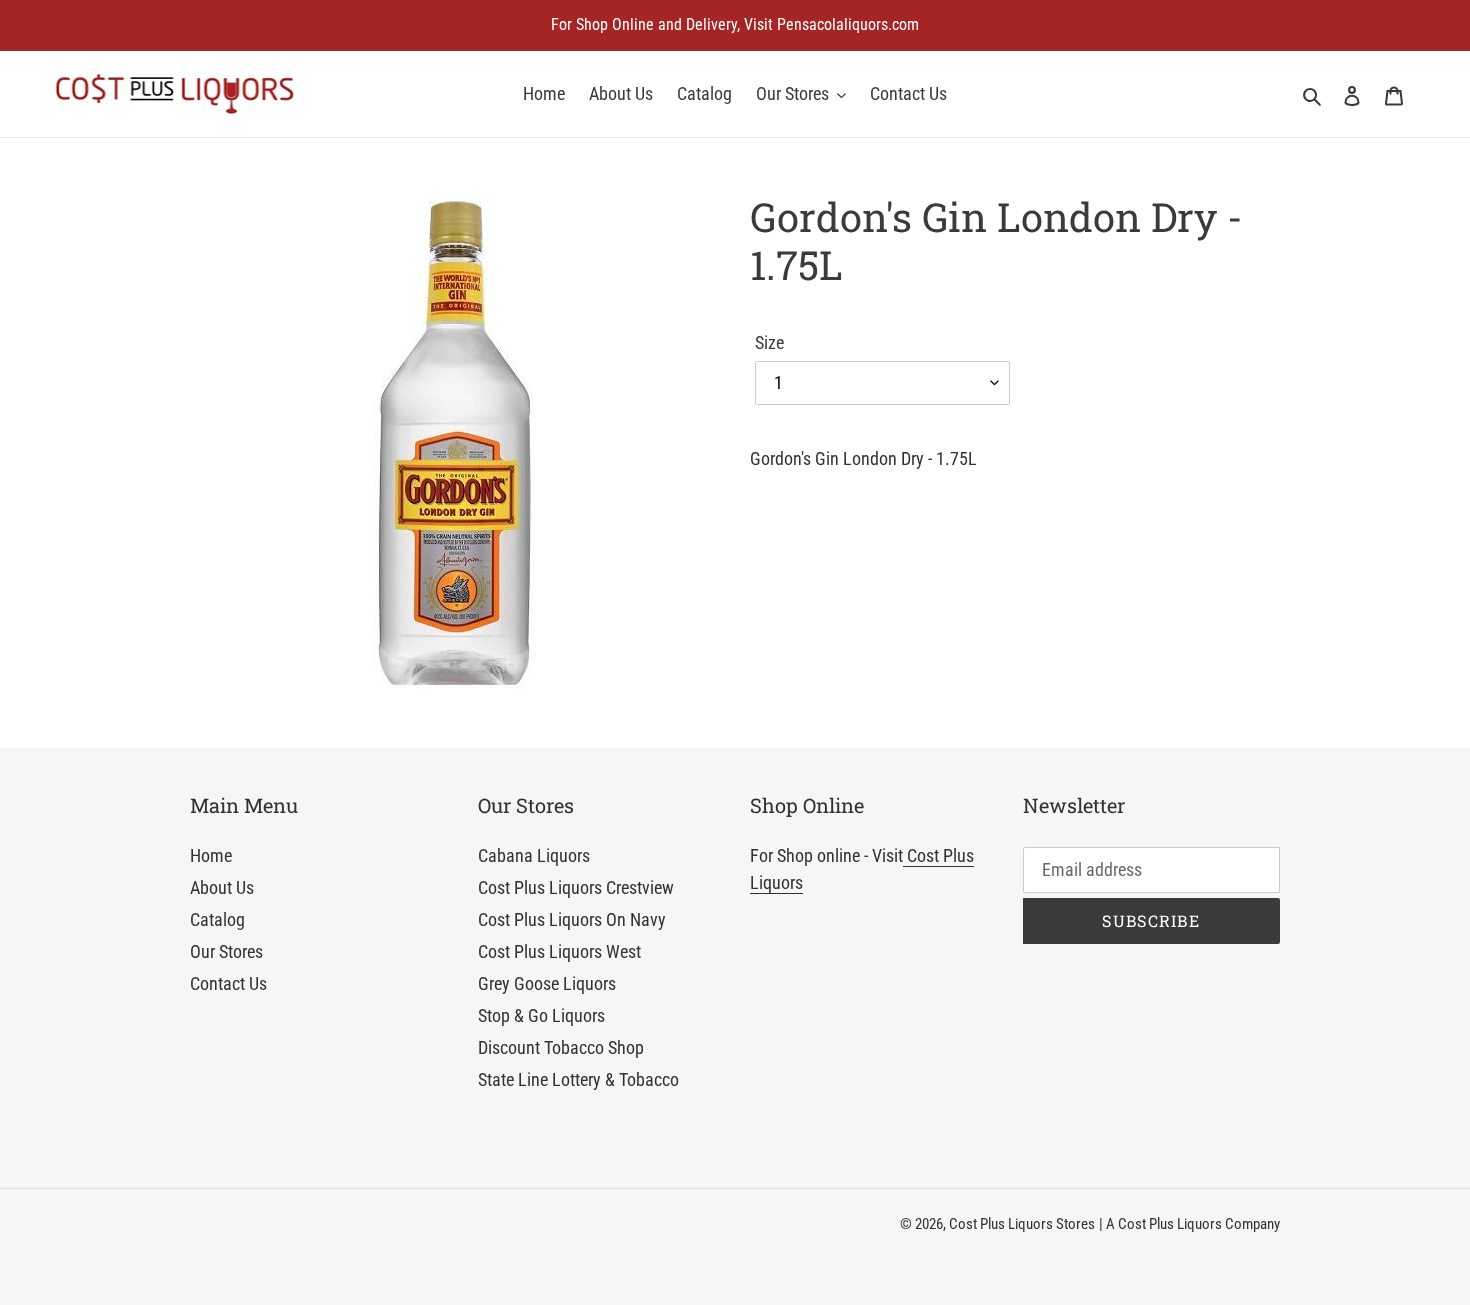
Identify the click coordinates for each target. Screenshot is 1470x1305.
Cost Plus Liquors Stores (1022, 1224)
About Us (222, 887)
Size (769, 342)
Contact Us (228, 983)
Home (211, 855)
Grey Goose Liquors (547, 983)
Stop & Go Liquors (541, 1015)
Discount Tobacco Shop (561, 1047)
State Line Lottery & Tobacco (578, 1079)
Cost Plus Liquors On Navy (572, 919)
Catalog (217, 919)
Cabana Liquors (534, 855)
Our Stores (226, 951)
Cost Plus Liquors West (559, 951)
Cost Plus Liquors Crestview (576, 887)
